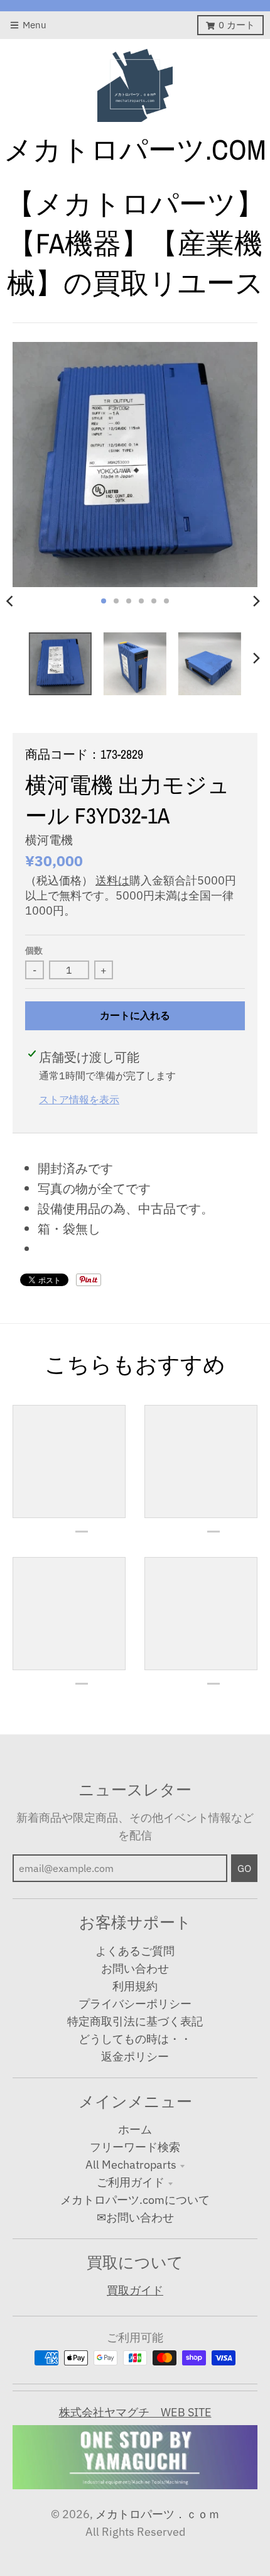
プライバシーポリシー (135, 2004)
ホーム (135, 2129)
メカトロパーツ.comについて (135, 2200)
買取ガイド (135, 2290)
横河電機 (49, 840)
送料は (112, 880)
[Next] (256, 601)
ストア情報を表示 (79, 1099)
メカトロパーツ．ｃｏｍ (158, 2514)
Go (244, 1868)
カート (237, 25)
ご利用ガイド (131, 2182)
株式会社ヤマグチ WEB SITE (135, 2412)
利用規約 (135, 1986)
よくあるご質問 (135, 1951)
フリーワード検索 (135, 2147)
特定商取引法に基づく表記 (135, 2021)
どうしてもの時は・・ (135, 2039)
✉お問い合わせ (135, 2217)
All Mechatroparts (131, 2165)
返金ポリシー (135, 2056)
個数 (34, 950)
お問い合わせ (135, 1968)
